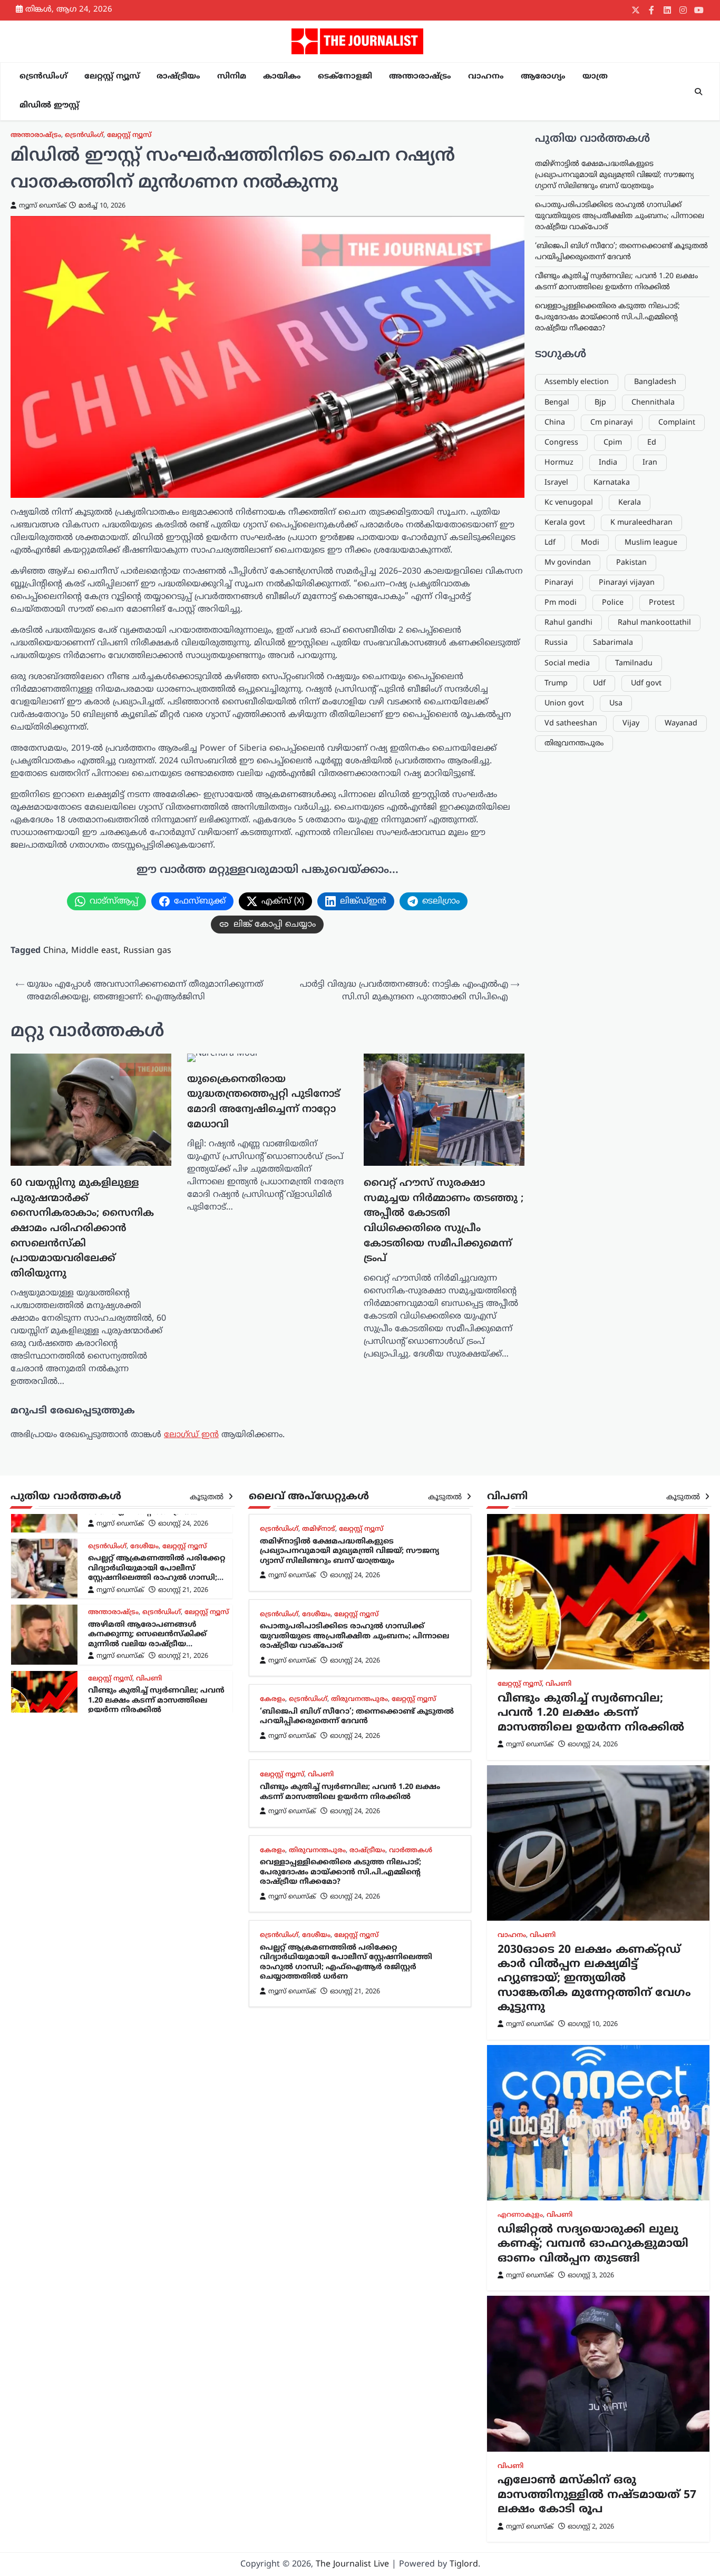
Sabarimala (613, 643)
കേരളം (101, 1679)
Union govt (564, 704)
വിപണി (149, 1613)
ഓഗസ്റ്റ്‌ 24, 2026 (183, 1657)
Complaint (677, 423)
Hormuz (559, 463)
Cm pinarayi (612, 423)
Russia (556, 643)
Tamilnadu (634, 663)
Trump (556, 684)
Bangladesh (655, 382)
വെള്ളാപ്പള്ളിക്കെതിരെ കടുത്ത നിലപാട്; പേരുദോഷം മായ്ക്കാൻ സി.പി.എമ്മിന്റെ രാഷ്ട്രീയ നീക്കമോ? (607, 317)
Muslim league (651, 543)
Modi (590, 543)
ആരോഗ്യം (543, 77)
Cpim (613, 443)
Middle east (95, 951)
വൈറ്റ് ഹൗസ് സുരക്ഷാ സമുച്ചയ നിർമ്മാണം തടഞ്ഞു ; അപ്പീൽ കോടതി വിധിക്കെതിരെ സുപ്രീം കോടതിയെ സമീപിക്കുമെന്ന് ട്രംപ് (444, 1221)
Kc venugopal (569, 503)
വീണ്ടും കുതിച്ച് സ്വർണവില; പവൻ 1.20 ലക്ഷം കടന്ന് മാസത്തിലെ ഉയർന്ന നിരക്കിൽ (156, 1635)
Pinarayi (559, 583)
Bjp (600, 403)
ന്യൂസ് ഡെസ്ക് (43, 206)
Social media (567, 663)
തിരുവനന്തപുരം (574, 744)
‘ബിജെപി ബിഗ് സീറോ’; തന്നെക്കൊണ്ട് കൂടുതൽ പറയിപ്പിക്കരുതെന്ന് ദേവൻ (357, 1717)
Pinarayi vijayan (627, 583)
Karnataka (612, 483)
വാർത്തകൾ (110, 1691)
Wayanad (681, 724)
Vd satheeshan (571, 724)
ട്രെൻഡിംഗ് (43, 77)
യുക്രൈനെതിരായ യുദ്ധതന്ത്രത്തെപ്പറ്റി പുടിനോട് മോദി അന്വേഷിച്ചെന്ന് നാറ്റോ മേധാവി (264, 1102)
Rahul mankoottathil (654, 623)
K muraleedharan (641, 523)
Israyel (556, 483)
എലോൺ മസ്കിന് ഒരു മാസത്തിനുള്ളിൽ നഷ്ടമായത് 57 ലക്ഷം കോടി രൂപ (597, 2495)
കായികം (282, 77)
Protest (662, 603)
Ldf (550, 543)
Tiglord (464, 2564)
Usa (616, 704)
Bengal (557, 403)
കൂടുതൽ (208, 1497)
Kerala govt (565, 523)
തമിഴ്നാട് (319, 1529)
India (608, 463)
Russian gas (147, 951)
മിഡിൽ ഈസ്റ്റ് (49, 106)
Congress (561, 443)
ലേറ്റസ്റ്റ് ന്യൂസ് (112, 77)
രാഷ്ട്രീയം (178, 77)
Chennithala (653, 403)
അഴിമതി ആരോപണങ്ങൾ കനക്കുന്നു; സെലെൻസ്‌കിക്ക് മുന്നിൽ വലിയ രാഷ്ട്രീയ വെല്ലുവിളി (147, 1574)
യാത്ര (595, 77)
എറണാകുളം (520, 2215)
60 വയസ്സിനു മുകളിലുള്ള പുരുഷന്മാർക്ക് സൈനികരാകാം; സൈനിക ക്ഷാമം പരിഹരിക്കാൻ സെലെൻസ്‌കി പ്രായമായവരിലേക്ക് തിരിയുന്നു (82, 1228)
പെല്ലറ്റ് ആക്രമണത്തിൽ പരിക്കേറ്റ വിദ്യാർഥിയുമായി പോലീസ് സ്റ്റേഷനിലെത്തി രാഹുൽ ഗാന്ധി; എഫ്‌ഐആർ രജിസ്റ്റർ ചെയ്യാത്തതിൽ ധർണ (346, 1963)
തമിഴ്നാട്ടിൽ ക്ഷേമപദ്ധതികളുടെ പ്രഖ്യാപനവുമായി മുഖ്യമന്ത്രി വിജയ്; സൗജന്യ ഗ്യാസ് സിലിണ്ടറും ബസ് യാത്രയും (614, 175)
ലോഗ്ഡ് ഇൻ (191, 1435)
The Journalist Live (352, 2564)
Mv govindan (568, 563)
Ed (652, 443)
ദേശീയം (316, 1615)
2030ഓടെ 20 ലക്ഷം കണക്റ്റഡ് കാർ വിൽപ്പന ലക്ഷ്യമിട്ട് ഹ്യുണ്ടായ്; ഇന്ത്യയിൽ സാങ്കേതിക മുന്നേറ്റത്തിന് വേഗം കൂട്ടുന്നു (594, 1979)
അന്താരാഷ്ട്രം (420, 77)
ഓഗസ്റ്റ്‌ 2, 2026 (591, 2527)
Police (613, 603)
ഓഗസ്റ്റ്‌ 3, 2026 (591, 2276)
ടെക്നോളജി (345, 77)
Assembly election (577, 382)
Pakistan (631, 563)
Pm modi (561, 603)
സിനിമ (232, 77)
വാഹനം (486, 77)
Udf (599, 684)
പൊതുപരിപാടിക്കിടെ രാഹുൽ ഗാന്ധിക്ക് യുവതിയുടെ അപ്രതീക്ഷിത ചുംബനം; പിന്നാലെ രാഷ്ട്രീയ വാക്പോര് (620, 216)
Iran (650, 463)
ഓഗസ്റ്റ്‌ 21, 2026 (183, 1525)
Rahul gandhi (568, 623)
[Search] (698, 92)
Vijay (631, 724)
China (55, 951)
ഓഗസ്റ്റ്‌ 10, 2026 (593, 2024)
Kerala (630, 503)
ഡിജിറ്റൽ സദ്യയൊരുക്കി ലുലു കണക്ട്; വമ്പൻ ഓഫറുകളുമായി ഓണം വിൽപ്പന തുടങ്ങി (593, 2244)
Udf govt (646, 684)
